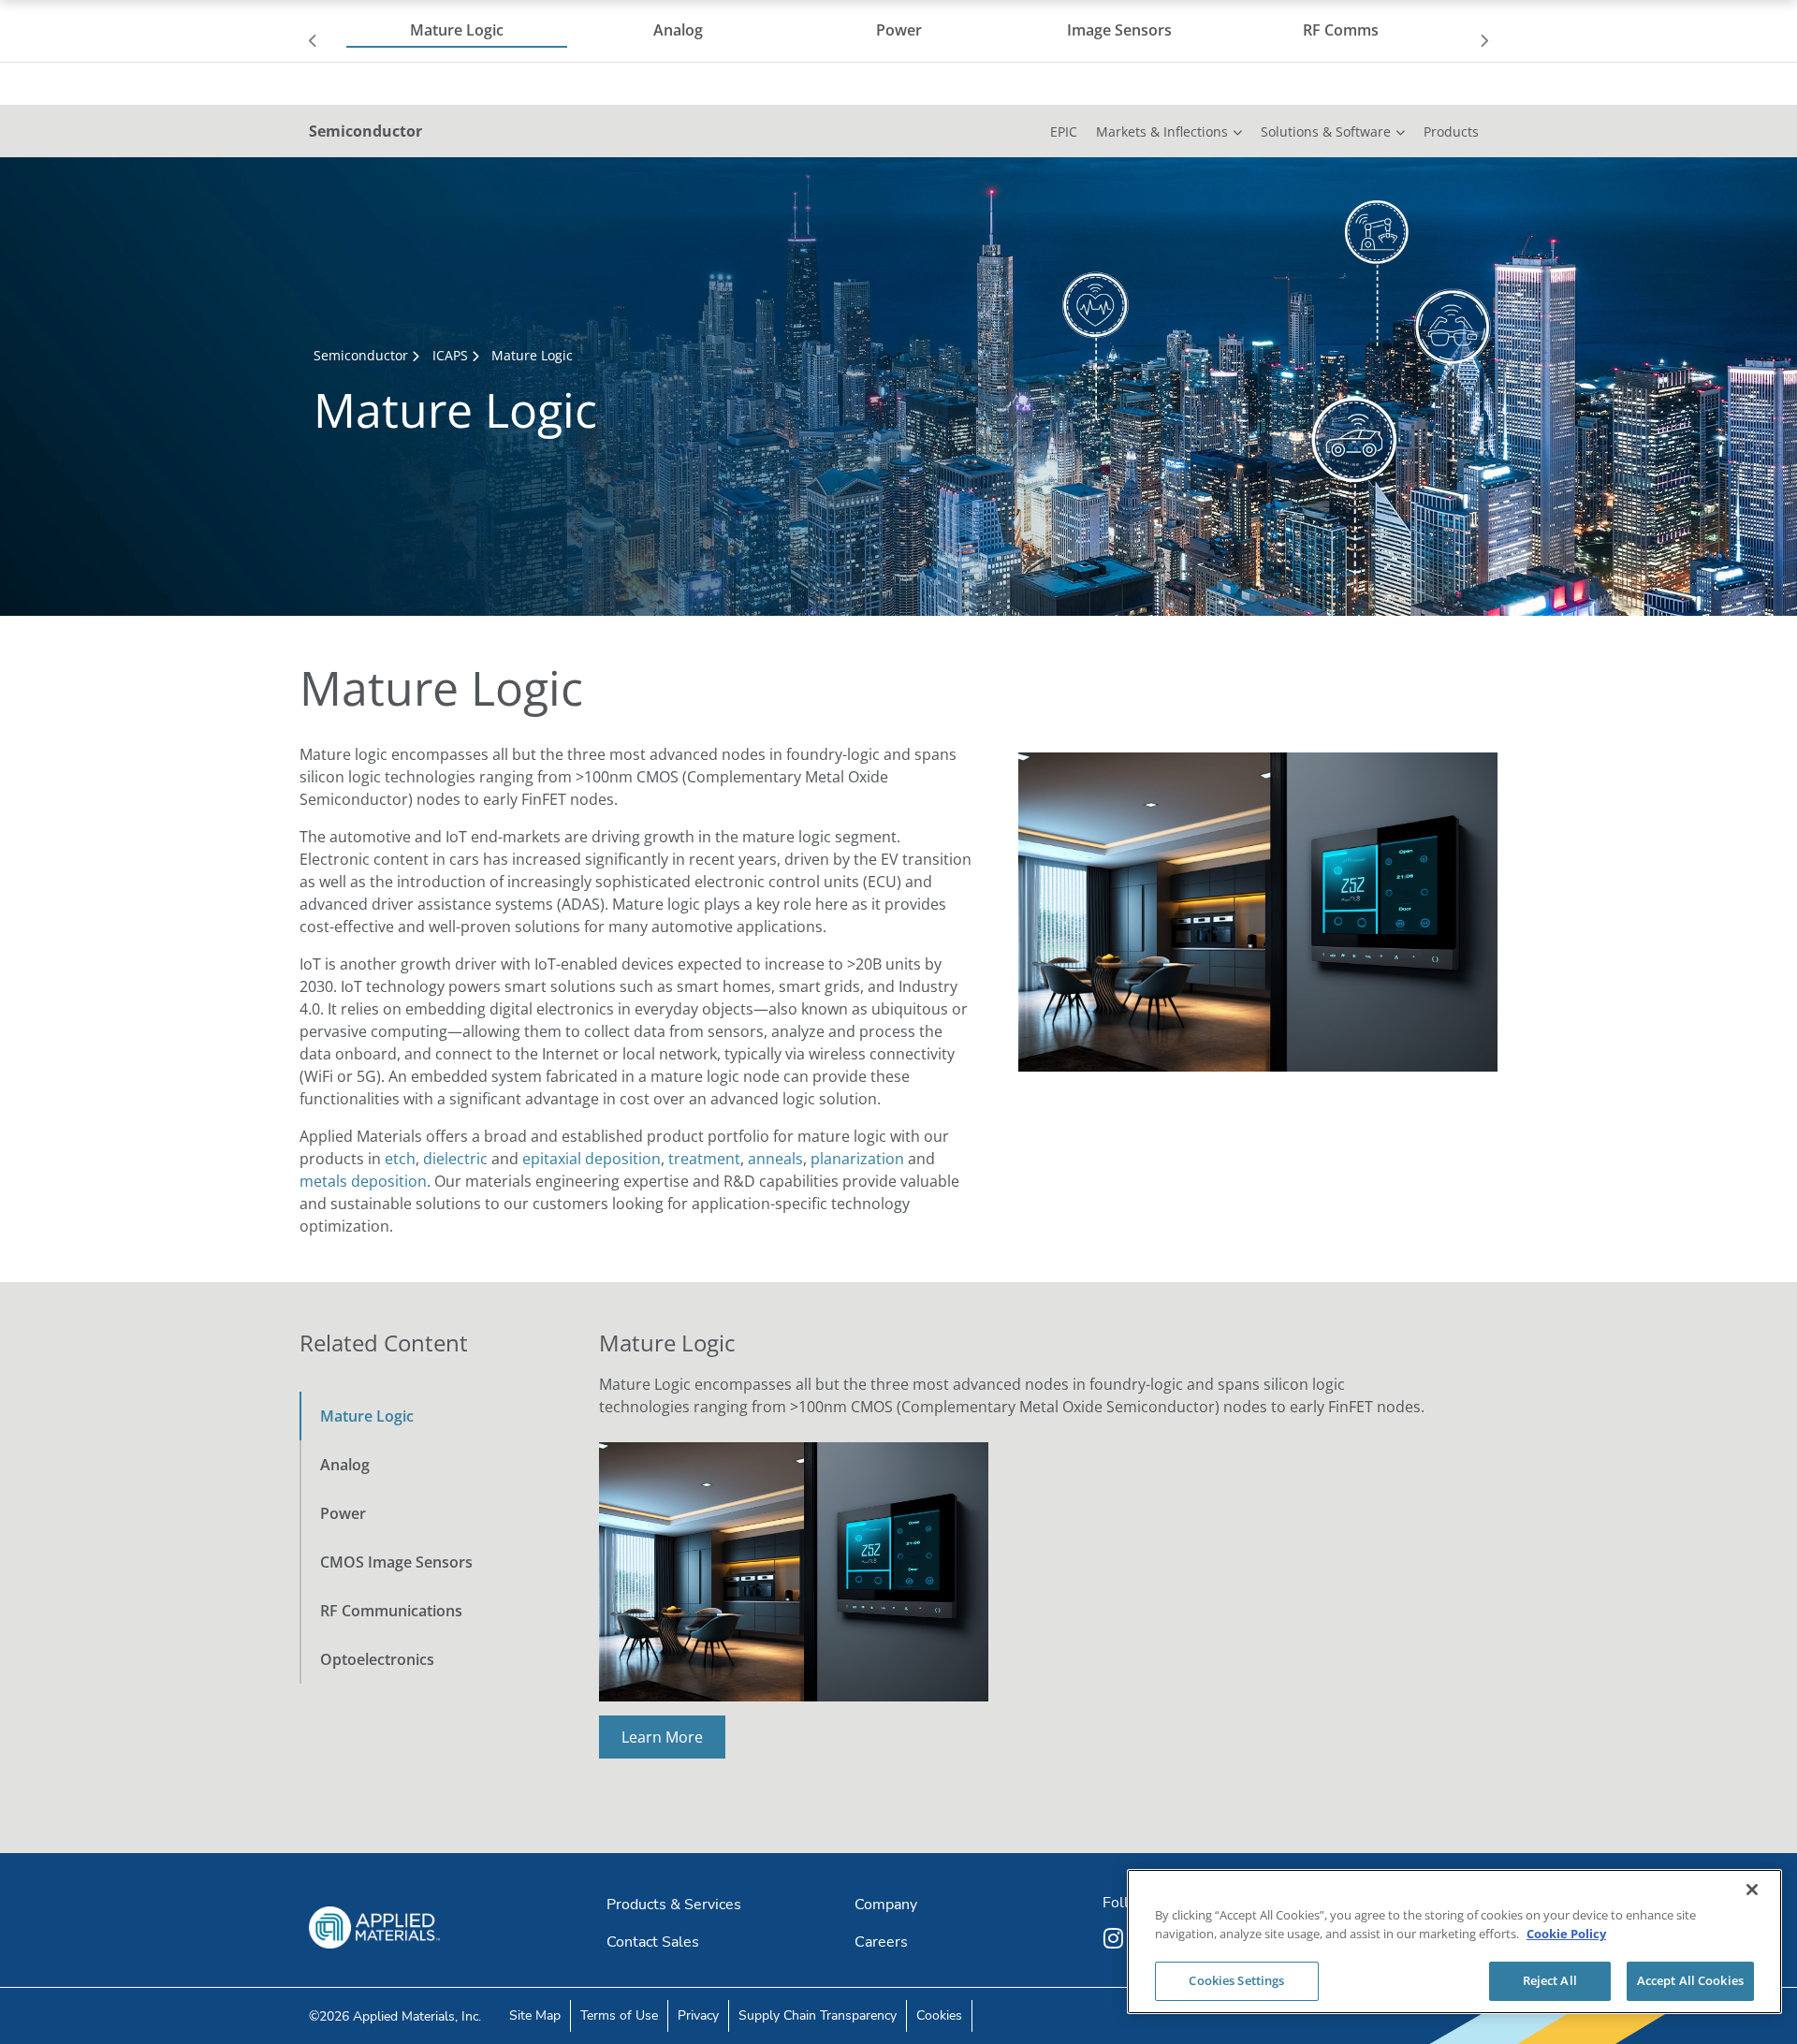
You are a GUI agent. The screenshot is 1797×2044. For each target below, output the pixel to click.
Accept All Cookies (1690, 1980)
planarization (857, 1159)
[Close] (1752, 1890)
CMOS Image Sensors (396, 1562)
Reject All (1550, 1980)
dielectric (455, 1159)
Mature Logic (367, 1416)
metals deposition (363, 1181)
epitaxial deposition (592, 1159)
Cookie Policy (1566, 1934)
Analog (345, 1465)
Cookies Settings (1236, 1980)
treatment (704, 1159)
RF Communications (391, 1611)
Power (343, 1513)
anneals (775, 1159)
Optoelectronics (377, 1659)
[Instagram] (1116, 1938)
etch (400, 1159)
